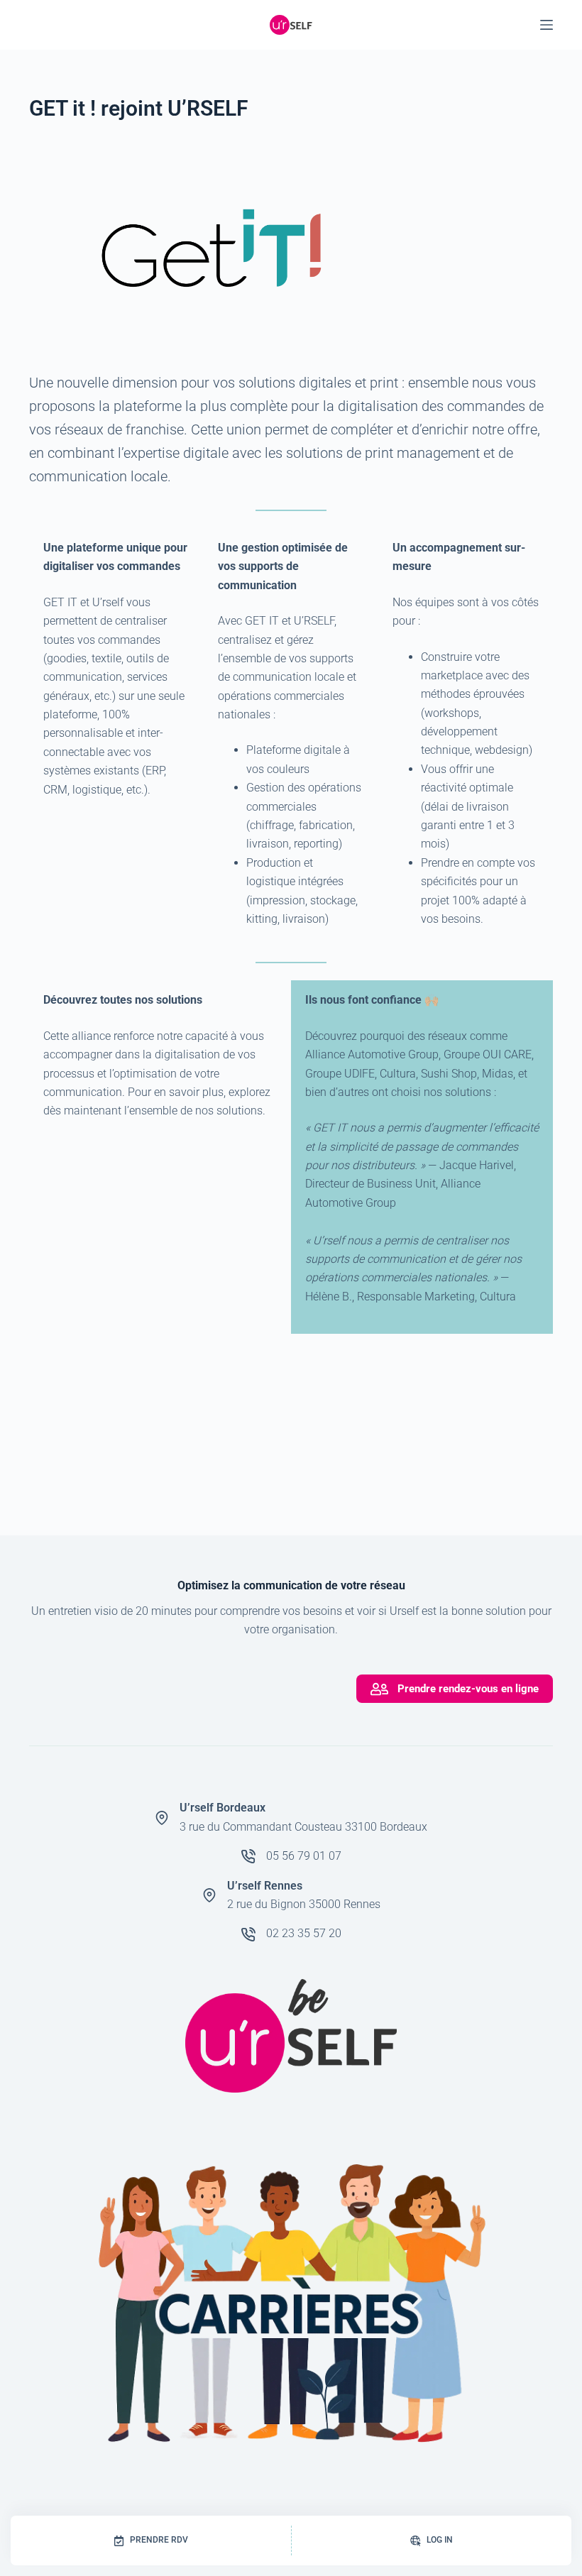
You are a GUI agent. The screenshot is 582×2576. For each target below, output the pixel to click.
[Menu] (547, 25)
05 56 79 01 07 (304, 1856)
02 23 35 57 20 (304, 1933)
